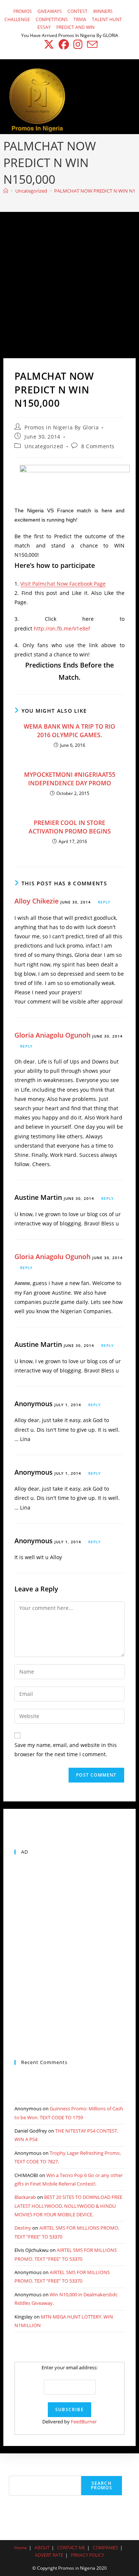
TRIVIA (80, 19)
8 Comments (98, 446)
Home (21, 2548)
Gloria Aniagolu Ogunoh (52, 1035)
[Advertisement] (69, 285)
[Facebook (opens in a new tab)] (64, 44)
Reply (104, 902)
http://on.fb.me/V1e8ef (62, 628)
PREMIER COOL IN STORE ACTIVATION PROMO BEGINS (70, 827)
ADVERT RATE (49, 2555)
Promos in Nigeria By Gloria (62, 427)
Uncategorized (44, 446)
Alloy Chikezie (37, 901)
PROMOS (23, 11)
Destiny (23, 2228)
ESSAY (44, 27)
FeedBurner (84, 2422)
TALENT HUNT (107, 19)
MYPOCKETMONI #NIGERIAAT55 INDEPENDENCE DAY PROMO (70, 779)
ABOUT (42, 2548)
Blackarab (25, 2197)
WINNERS (103, 11)
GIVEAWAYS (50, 11)
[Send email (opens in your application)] (91, 44)
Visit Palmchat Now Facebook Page (63, 584)
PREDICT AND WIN (75, 27)
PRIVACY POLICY (87, 2555)
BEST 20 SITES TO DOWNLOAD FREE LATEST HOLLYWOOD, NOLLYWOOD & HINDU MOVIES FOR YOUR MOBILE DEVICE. (68, 2206)
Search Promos (102, 2485)
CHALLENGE (17, 19)
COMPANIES (105, 2548)
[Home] (6, 191)
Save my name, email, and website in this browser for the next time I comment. (66, 1750)
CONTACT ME (71, 2548)
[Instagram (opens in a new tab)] (78, 44)
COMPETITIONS (52, 19)
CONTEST (77, 11)
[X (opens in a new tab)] (49, 44)
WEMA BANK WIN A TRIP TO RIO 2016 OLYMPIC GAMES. (69, 730)
